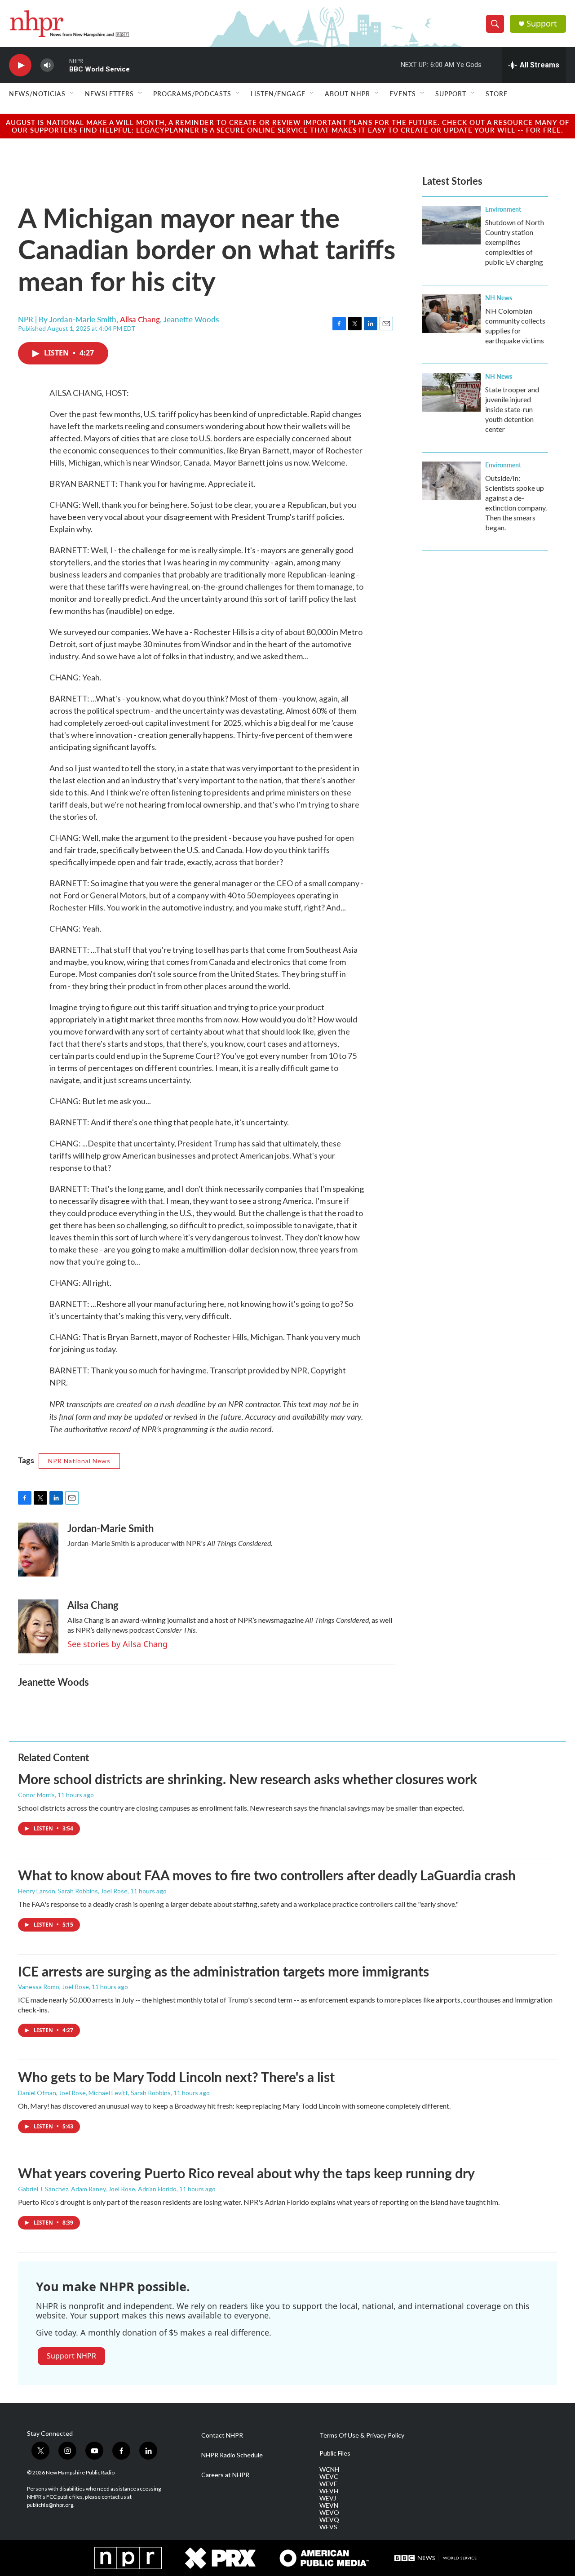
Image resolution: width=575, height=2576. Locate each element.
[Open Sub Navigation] (72, 93)
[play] (20, 65)
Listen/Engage (278, 93)
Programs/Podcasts (192, 93)
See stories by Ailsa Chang (117, 1644)
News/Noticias (37, 93)
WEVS (328, 2527)
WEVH (329, 2491)
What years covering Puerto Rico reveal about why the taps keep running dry (246, 2173)
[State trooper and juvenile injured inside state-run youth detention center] (451, 392)
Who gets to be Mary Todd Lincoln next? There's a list (176, 2077)
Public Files (335, 2453)
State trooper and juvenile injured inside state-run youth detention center (512, 409)
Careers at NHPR (225, 2475)
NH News (499, 298)
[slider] (62, 65)
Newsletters (109, 93)
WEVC (329, 2477)
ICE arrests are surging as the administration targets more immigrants (223, 1971)
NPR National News (79, 1461)
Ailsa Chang (140, 319)
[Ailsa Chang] (38, 1626)
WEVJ (328, 2498)
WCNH (329, 2469)
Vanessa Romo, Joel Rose (53, 1987)
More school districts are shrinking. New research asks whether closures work (248, 1779)
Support (542, 24)
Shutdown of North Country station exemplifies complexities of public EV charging (515, 242)
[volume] (47, 65)
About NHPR (347, 93)
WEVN (329, 2505)
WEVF (328, 2484)
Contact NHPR (222, 2435)
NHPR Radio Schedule (232, 2455)
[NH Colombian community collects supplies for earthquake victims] (451, 314)
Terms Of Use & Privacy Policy (362, 2435)
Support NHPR (71, 2356)
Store (497, 93)
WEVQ (329, 2520)
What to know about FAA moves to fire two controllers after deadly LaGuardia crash (267, 1875)
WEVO (329, 2513)
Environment (503, 209)
